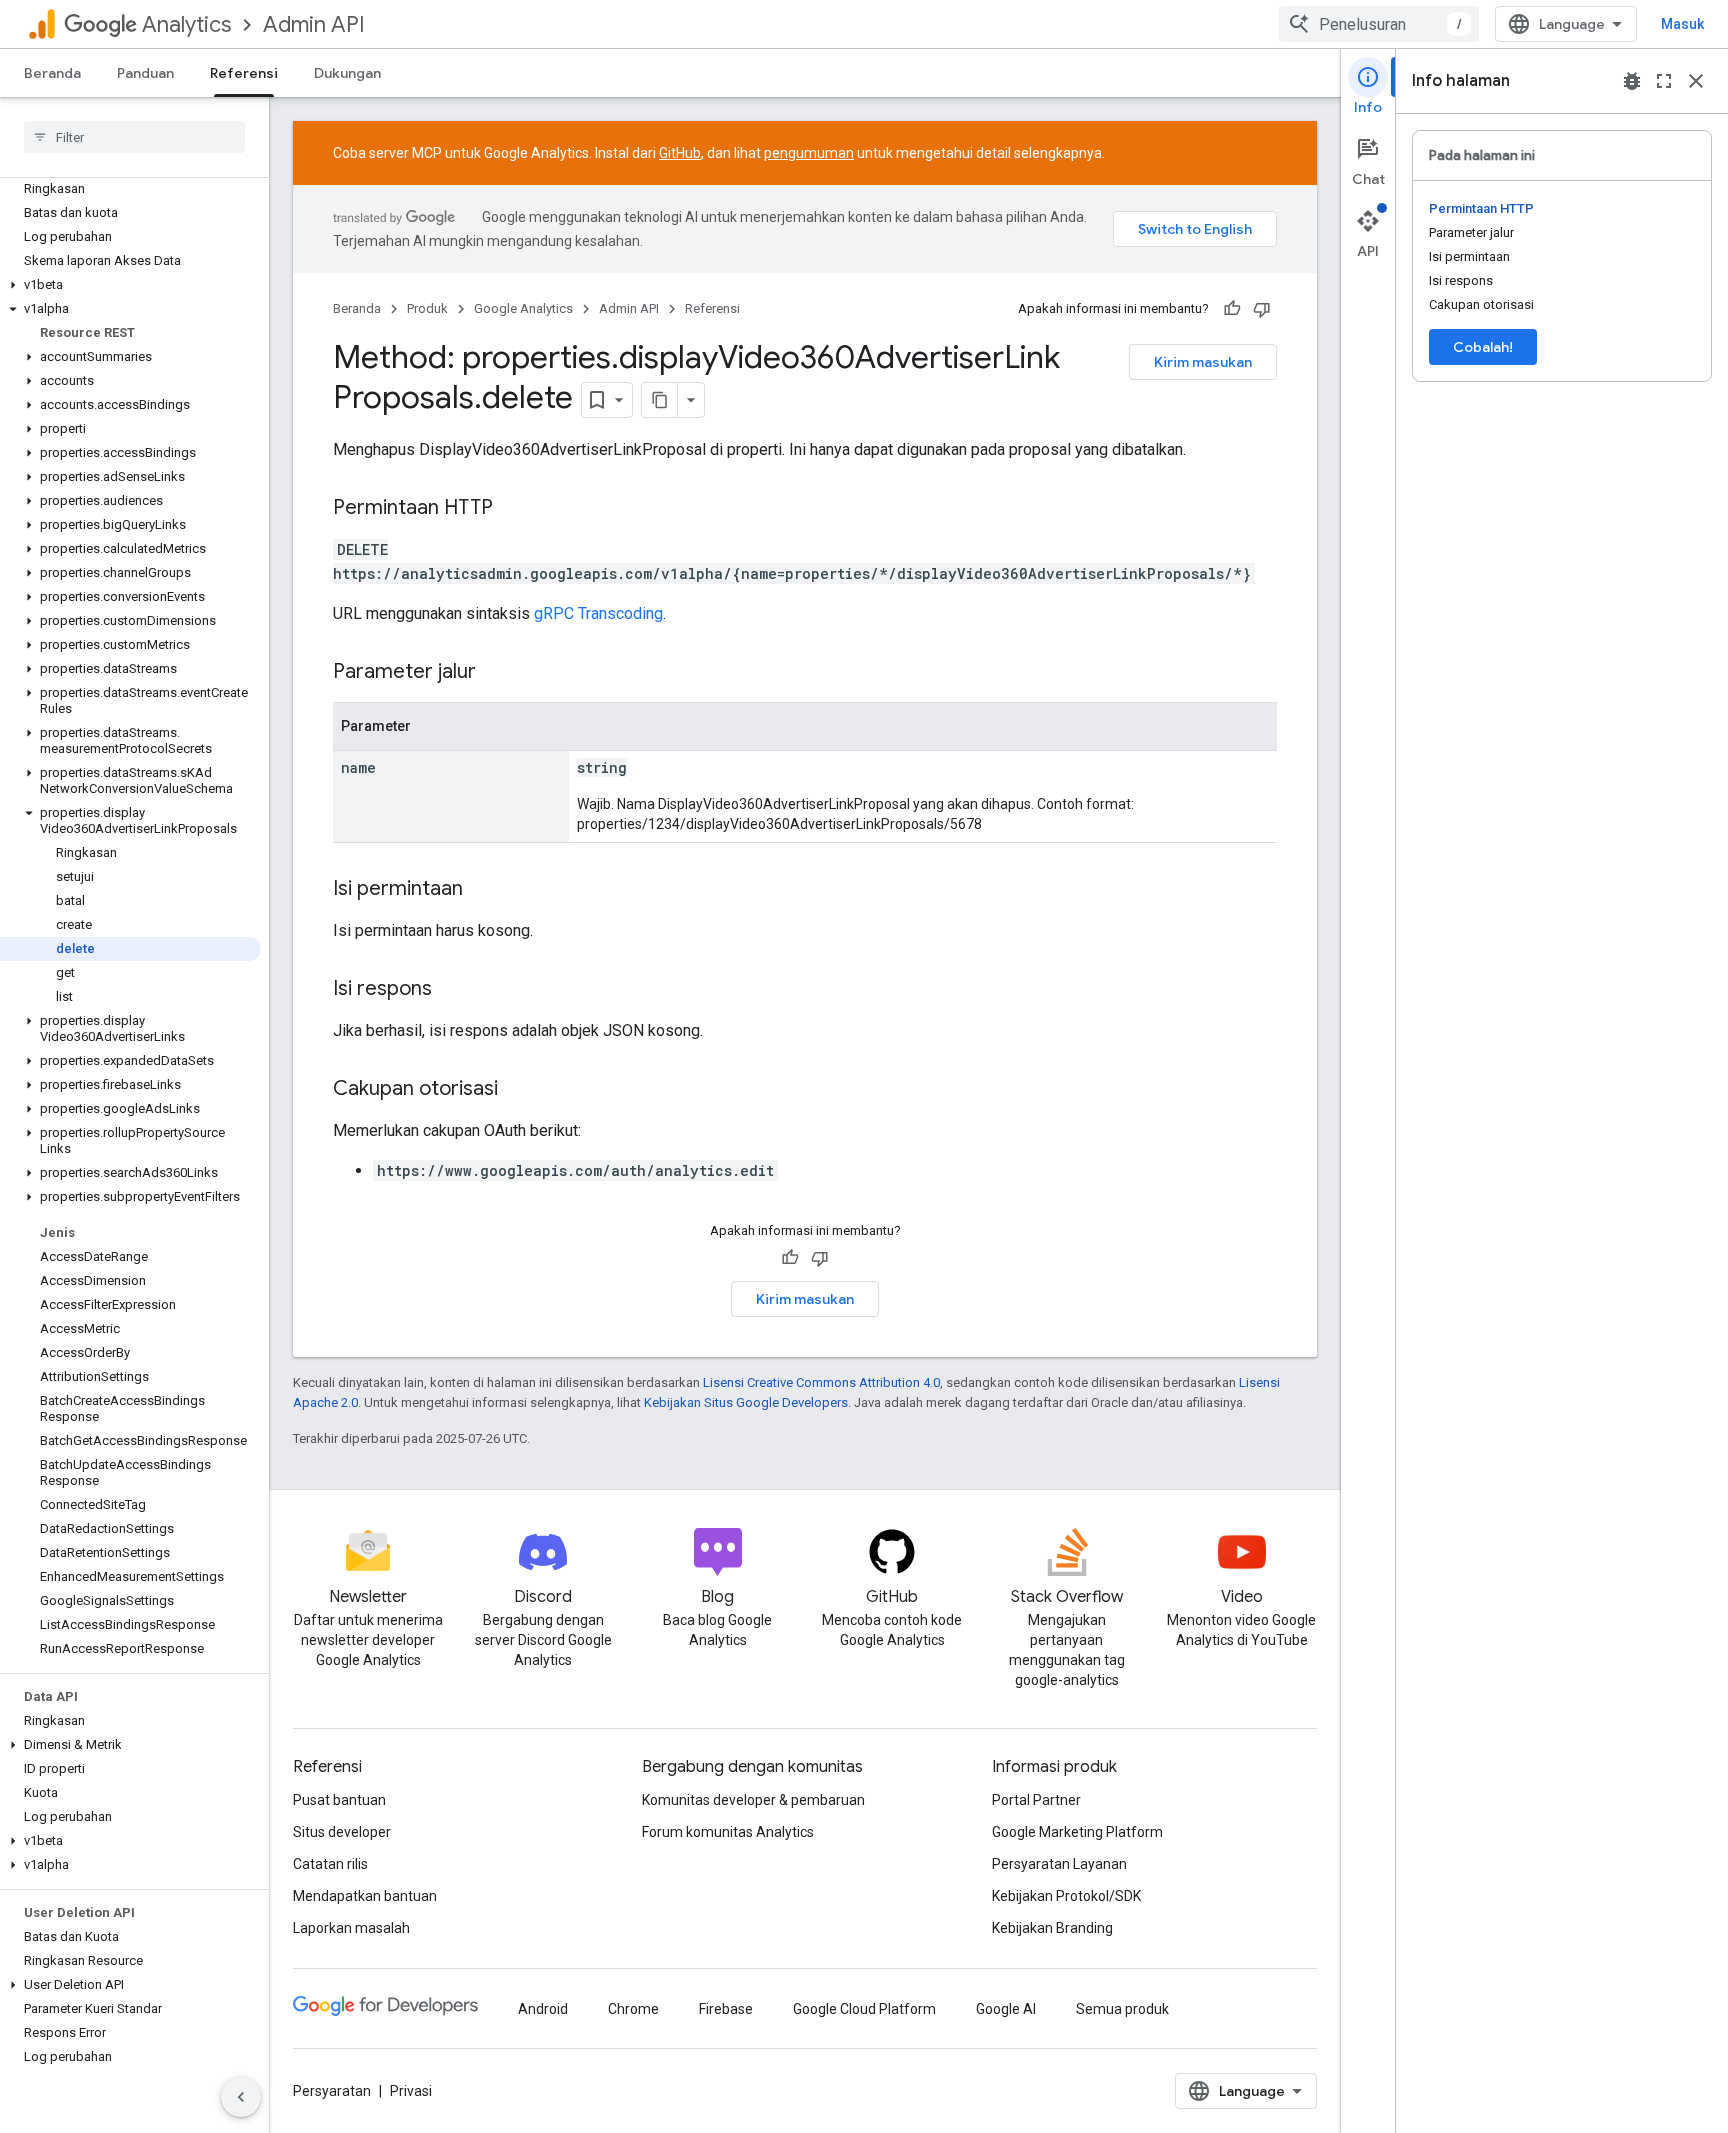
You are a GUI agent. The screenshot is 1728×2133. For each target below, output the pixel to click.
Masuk (1682, 24)
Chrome (633, 2009)
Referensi (244, 73)
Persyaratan (332, 2091)
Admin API (314, 24)
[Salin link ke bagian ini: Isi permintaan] (483, 890)
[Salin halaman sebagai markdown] (660, 400)
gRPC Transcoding (598, 613)
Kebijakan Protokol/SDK (1066, 1896)
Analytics (186, 24)
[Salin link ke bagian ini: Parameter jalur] (496, 673)
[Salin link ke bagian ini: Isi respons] (452, 990)
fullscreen (1664, 81)
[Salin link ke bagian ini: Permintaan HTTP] (513, 509)
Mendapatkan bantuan (365, 1896)
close (1696, 81)
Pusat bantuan (339, 1800)
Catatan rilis (330, 1864)
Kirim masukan (1203, 362)
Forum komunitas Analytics (728, 1832)
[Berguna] (1232, 309)
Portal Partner (1036, 1800)
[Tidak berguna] (1262, 309)
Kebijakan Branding (1052, 1928)
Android (543, 2009)
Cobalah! (1483, 347)
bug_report (1632, 81)
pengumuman (809, 153)
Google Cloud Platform (864, 2009)
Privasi (411, 2091)
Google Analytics (523, 308)
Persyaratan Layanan (1059, 1864)
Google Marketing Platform (1077, 1832)
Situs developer (342, 1832)
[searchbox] (134, 137)
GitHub (680, 153)
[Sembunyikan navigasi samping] (241, 2097)
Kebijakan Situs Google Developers (746, 1402)
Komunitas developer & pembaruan (753, 1800)
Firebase (726, 2009)
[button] (130, 285)
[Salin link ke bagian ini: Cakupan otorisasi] (518, 1090)
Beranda (52, 73)
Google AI (1006, 2009)
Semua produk (1122, 2009)
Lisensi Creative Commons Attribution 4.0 (821, 1382)
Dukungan (347, 73)
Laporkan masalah (351, 1928)
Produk (427, 308)
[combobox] (1379, 24)
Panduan (145, 73)
